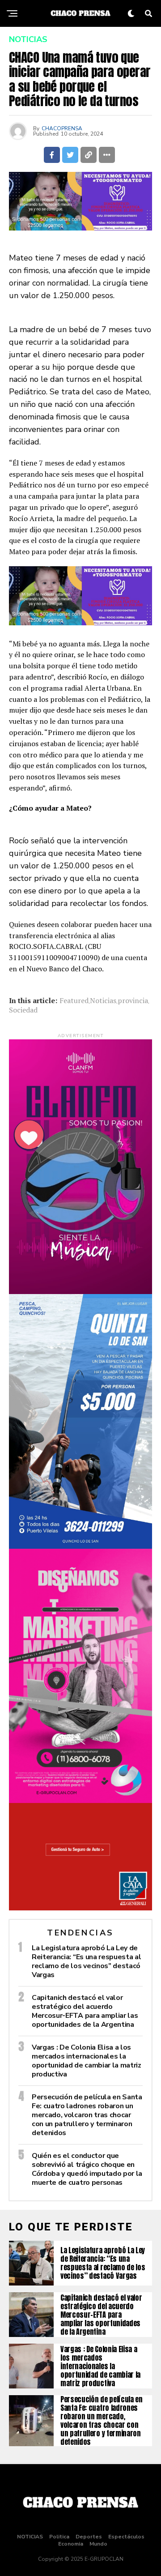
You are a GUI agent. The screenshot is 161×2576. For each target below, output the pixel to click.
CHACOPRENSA (62, 128)
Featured (74, 1000)
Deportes (89, 2537)
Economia (71, 2544)
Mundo (98, 2544)
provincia (133, 1000)
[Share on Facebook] (52, 155)
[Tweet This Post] (70, 155)
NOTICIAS (30, 2537)
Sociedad (23, 1010)
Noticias (103, 1000)
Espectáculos (126, 2537)
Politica (59, 2537)
